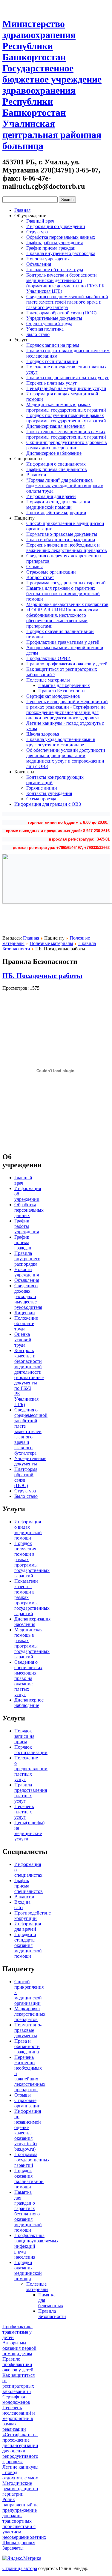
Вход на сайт (22, 1905)
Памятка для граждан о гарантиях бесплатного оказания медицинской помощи (63, 594)
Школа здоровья (43, 734)
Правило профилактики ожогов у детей (67, 664)
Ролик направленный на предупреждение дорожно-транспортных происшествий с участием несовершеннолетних (24, 2518)
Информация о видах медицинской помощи (28, 1530)
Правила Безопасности (62, 691)
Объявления (39, 264)
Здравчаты (13, 2548)
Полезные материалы (48, 680)
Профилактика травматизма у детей (63, 642)
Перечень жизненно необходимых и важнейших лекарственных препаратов (67, 548)
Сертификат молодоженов (53, 696)
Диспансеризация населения (55, 426)
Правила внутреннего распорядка (61, 253)
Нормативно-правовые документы (62, 534)
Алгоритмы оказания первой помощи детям (19, 2348)
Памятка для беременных (64, 685)
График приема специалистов (57, 469)
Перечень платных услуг (52, 383)
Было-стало (38, 334)
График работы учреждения (55, 243)
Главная (22, 210)
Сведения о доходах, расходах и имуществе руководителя (28, 1296)
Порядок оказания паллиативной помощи (29, 2179)
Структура (37, 232)
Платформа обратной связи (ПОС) (61, 313)
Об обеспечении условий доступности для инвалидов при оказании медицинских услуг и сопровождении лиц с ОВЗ (66, 758)
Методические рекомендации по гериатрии (20, 2489)
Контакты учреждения (49, 793)
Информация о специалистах (56, 464)
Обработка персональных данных (61, 237)
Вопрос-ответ (40, 577)
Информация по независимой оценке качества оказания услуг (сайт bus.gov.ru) (28, 2130)
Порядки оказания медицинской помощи (28, 2270)
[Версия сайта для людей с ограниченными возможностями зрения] (17, 7)
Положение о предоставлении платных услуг (31, 1769)
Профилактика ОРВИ (49, 658)
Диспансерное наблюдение (54, 453)
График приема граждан (51, 248)
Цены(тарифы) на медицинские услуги (66, 388)
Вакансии (36, 475)
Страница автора (20, 2568)
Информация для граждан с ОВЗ (48, 804)
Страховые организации (51, 572)
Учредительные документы (54, 318)
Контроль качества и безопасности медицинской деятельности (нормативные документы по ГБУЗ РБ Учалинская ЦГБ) (65, 283)
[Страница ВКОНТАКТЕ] (28, 7)
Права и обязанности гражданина (61, 540)
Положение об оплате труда (55, 270)
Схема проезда (41, 799)
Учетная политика (45, 329)
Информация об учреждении (56, 226)
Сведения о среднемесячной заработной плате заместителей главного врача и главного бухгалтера (67, 302)
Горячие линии (42, 788)
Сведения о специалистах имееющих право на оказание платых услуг (28, 1678)
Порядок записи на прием (53, 345)
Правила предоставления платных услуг (68, 378)
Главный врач (40, 221)
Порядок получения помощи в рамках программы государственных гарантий (66, 418)
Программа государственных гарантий (66, 583)
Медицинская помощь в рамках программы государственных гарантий (66, 407)
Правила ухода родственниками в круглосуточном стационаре (61, 742)
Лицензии (25, 1313)
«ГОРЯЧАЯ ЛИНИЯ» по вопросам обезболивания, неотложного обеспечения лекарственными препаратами (62, 618)
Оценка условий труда (49, 324)
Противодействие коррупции (56, 513)
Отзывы (34, 567)
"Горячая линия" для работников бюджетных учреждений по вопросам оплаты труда (65, 486)
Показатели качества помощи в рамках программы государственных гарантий (66, 434)
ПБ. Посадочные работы (42, 976)
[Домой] (7, 7)
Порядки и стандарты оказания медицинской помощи (58, 504)
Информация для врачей (51, 496)
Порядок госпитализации (52, 361)
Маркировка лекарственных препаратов (67, 604)
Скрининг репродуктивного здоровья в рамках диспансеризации (67, 445)
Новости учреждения (48, 259)
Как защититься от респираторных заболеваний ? (19, 2383)
